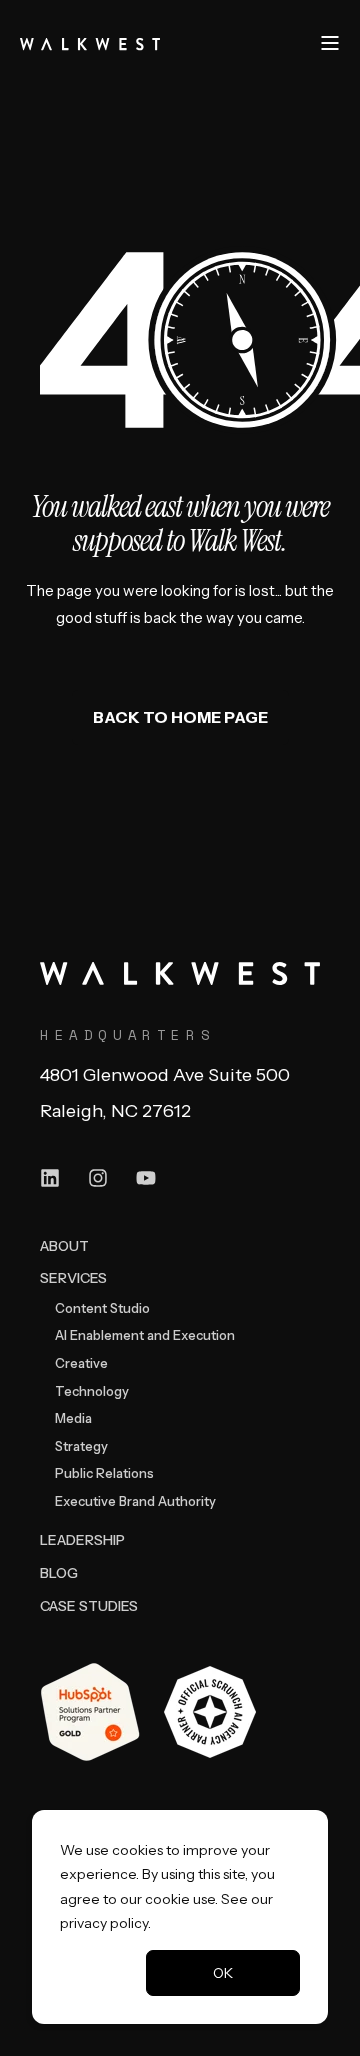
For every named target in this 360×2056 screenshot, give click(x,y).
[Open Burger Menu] (330, 43)
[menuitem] (64, 1245)
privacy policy (104, 1923)
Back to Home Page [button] (180, 717)
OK (223, 1973)
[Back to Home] (90, 42)
